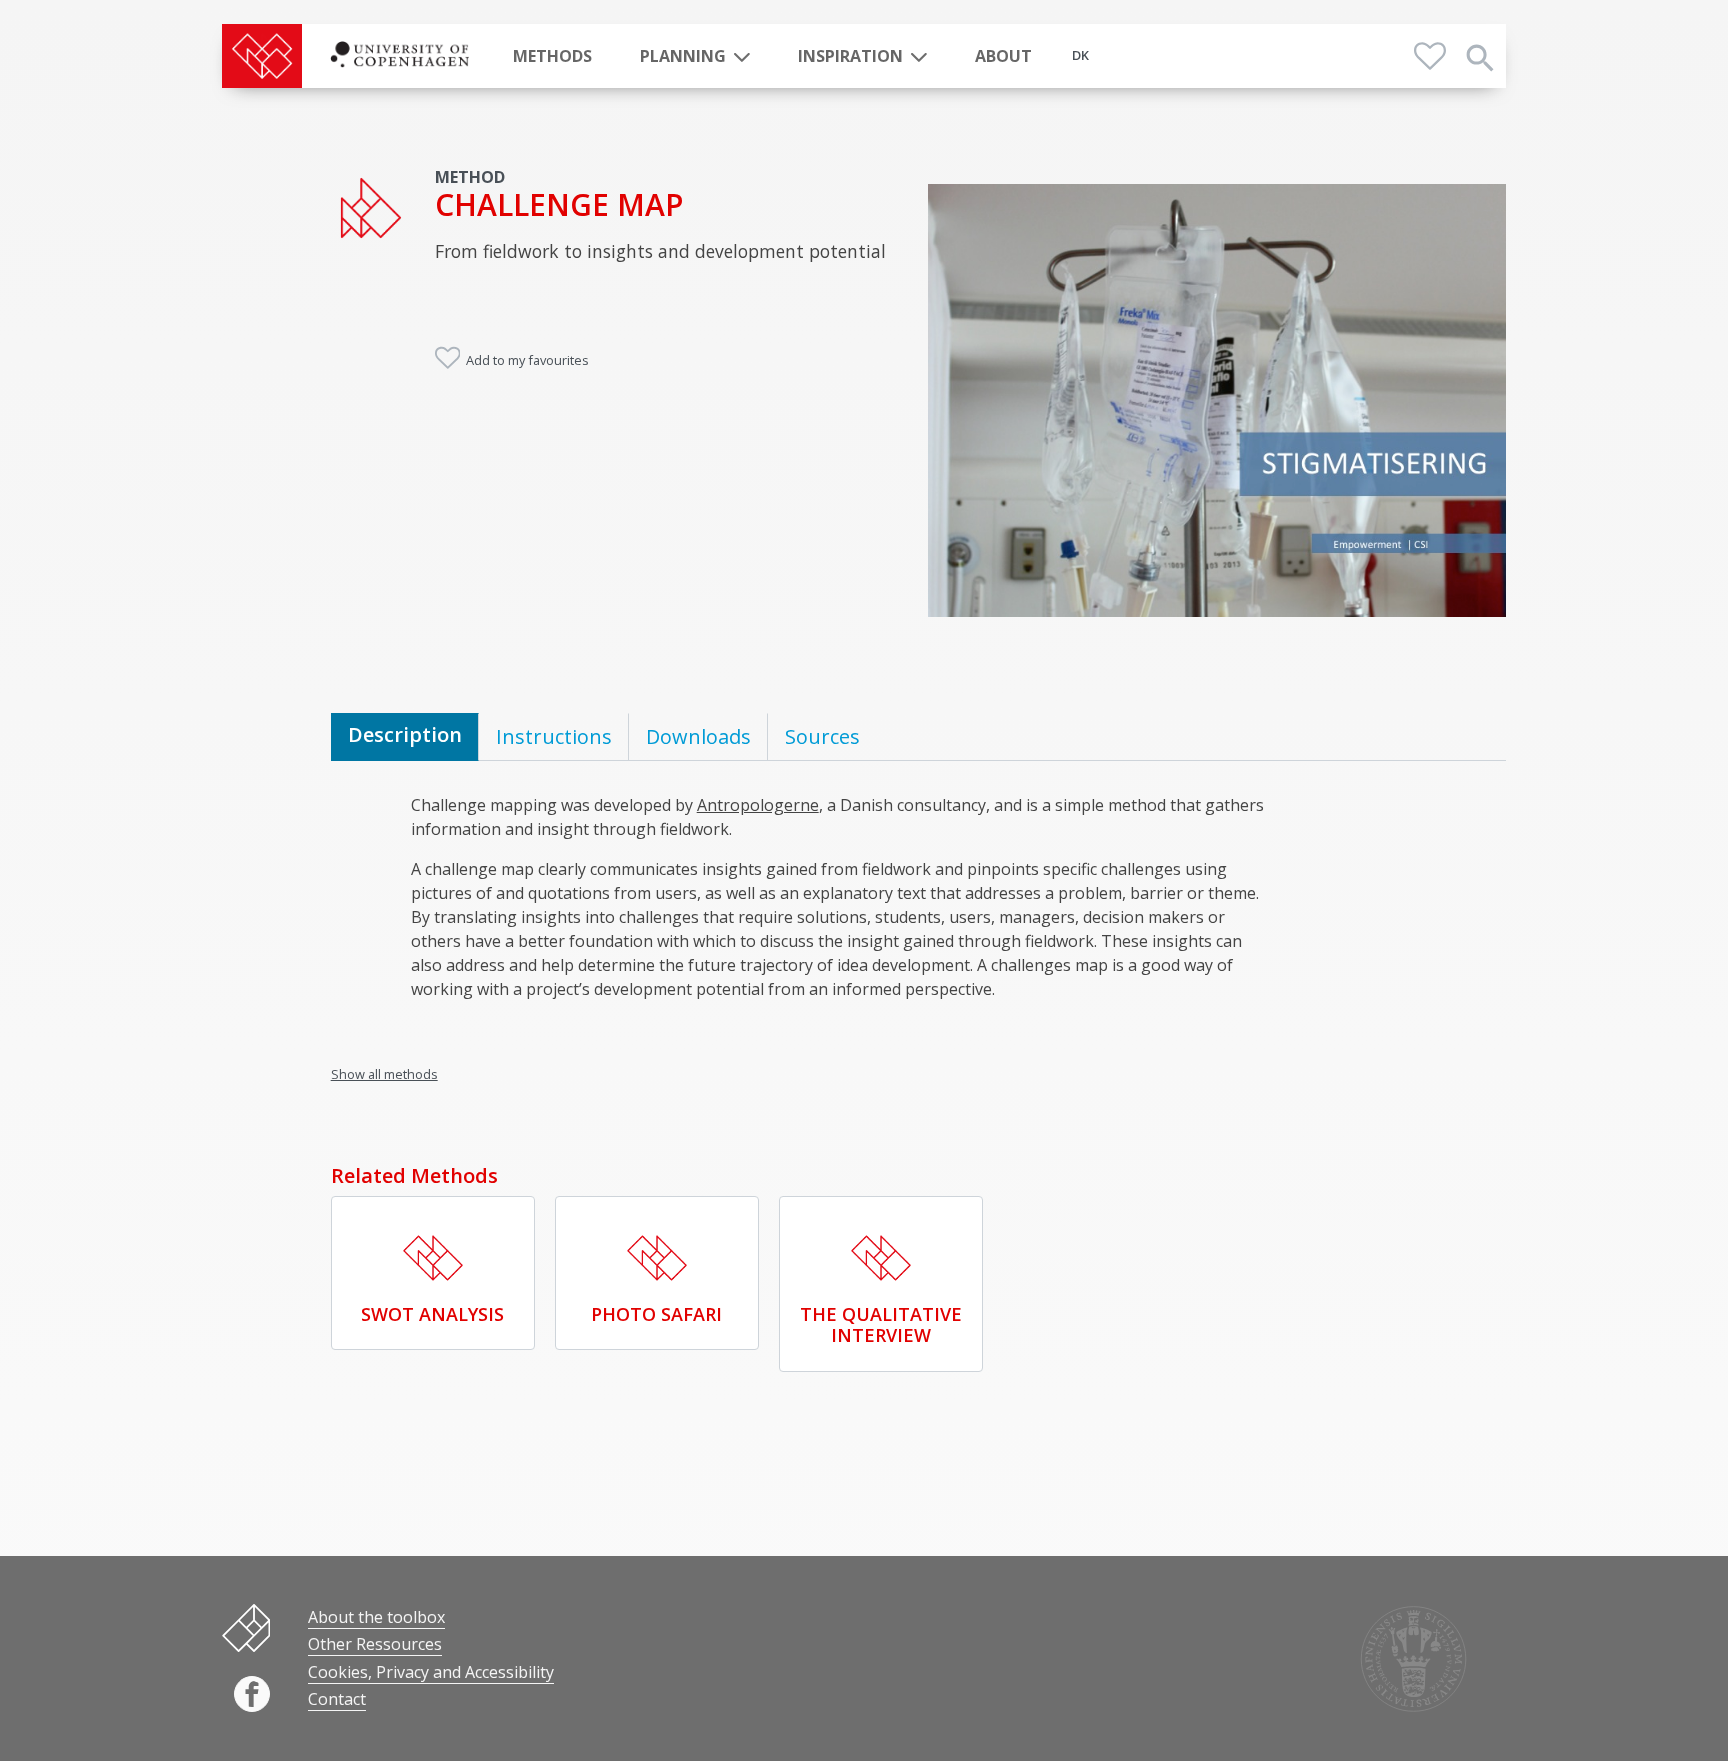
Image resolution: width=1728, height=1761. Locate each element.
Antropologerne (758, 805)
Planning (683, 56)
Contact (337, 1699)
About (1003, 56)
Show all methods (384, 1074)
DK (1080, 55)
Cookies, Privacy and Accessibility (431, 1672)
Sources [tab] (822, 736)
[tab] (405, 737)
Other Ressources (375, 1644)
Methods (552, 56)
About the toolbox (376, 1617)
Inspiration (850, 56)
